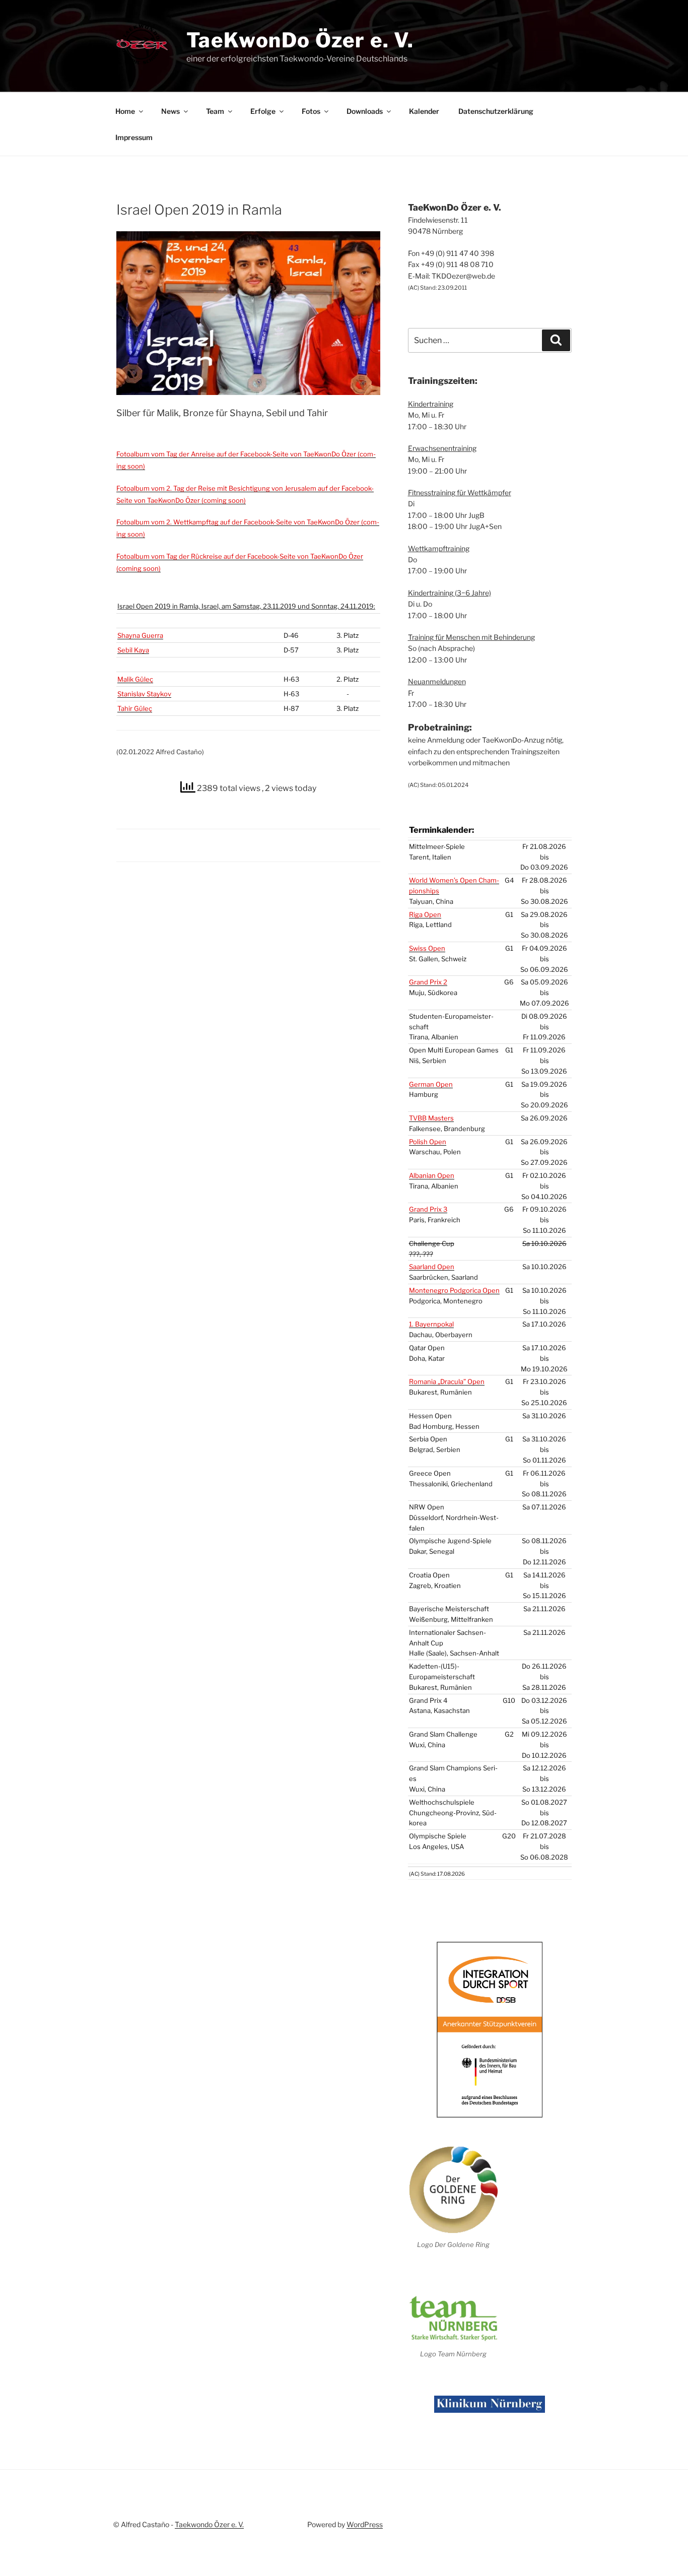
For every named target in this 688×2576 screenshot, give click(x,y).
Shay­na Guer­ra (140, 635)
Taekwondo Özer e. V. (209, 2524)
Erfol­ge (263, 111)
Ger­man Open (431, 1084)
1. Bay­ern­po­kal (431, 1324)
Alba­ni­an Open (432, 1175)
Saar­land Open (432, 1267)
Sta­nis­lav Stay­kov (144, 694)
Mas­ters (431, 1118)
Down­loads (365, 111)
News (170, 111)
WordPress (365, 2524)
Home (125, 111)
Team (215, 111)
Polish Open (428, 1142)
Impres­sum (134, 137)
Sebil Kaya (133, 650)
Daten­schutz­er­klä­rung (496, 111)
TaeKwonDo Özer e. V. (300, 40)
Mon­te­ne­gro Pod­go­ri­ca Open (454, 1290)
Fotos (311, 111)
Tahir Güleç (135, 708)
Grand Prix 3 (428, 1209)
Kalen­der (424, 111)
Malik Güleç (135, 679)
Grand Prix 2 (428, 982)
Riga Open (425, 914)
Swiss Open (427, 948)
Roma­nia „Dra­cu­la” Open (447, 1381)
